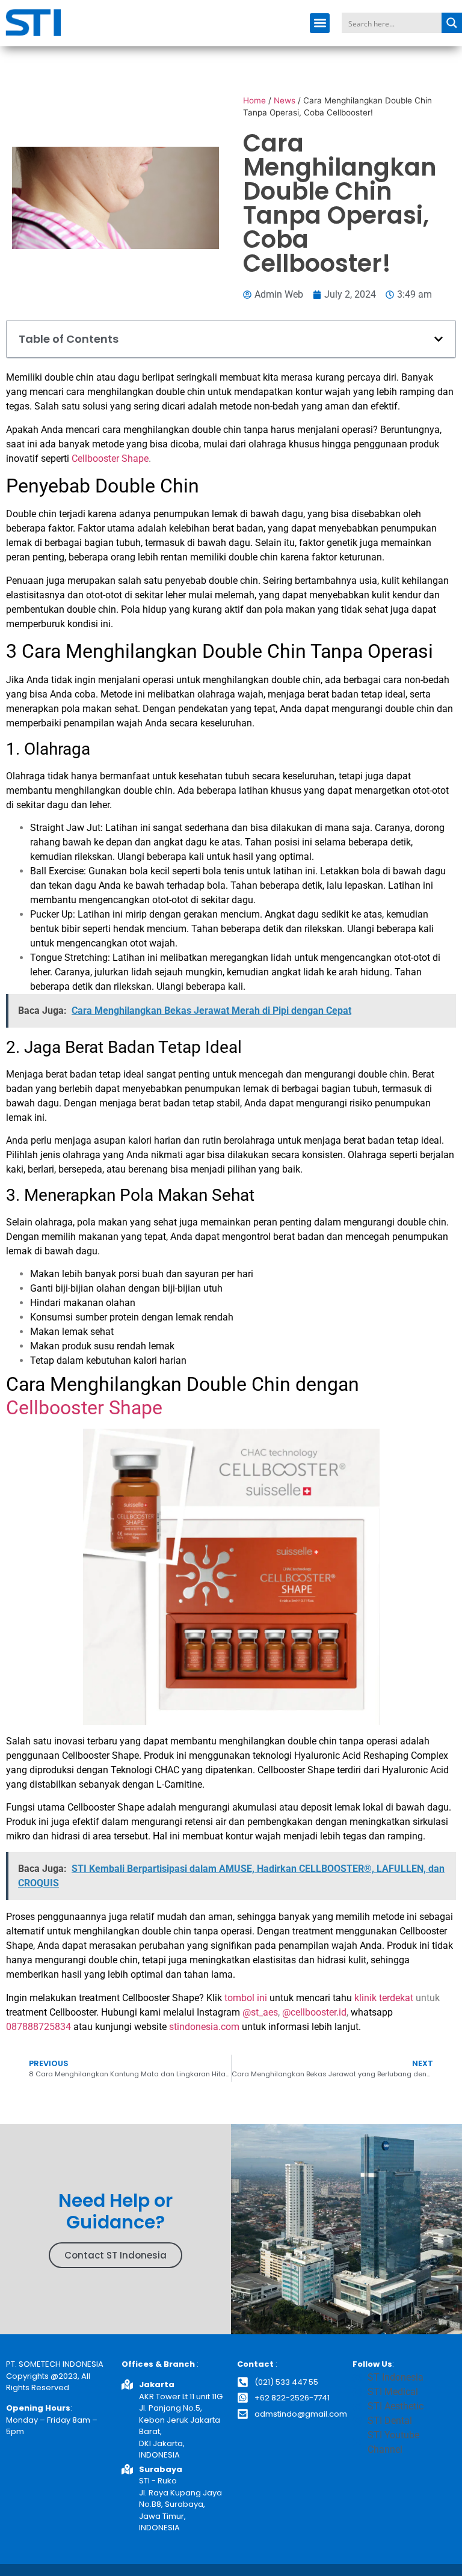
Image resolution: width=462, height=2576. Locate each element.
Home (254, 100)
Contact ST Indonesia (115, 2255)
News (285, 100)
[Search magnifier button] (452, 23)
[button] (320, 23)
